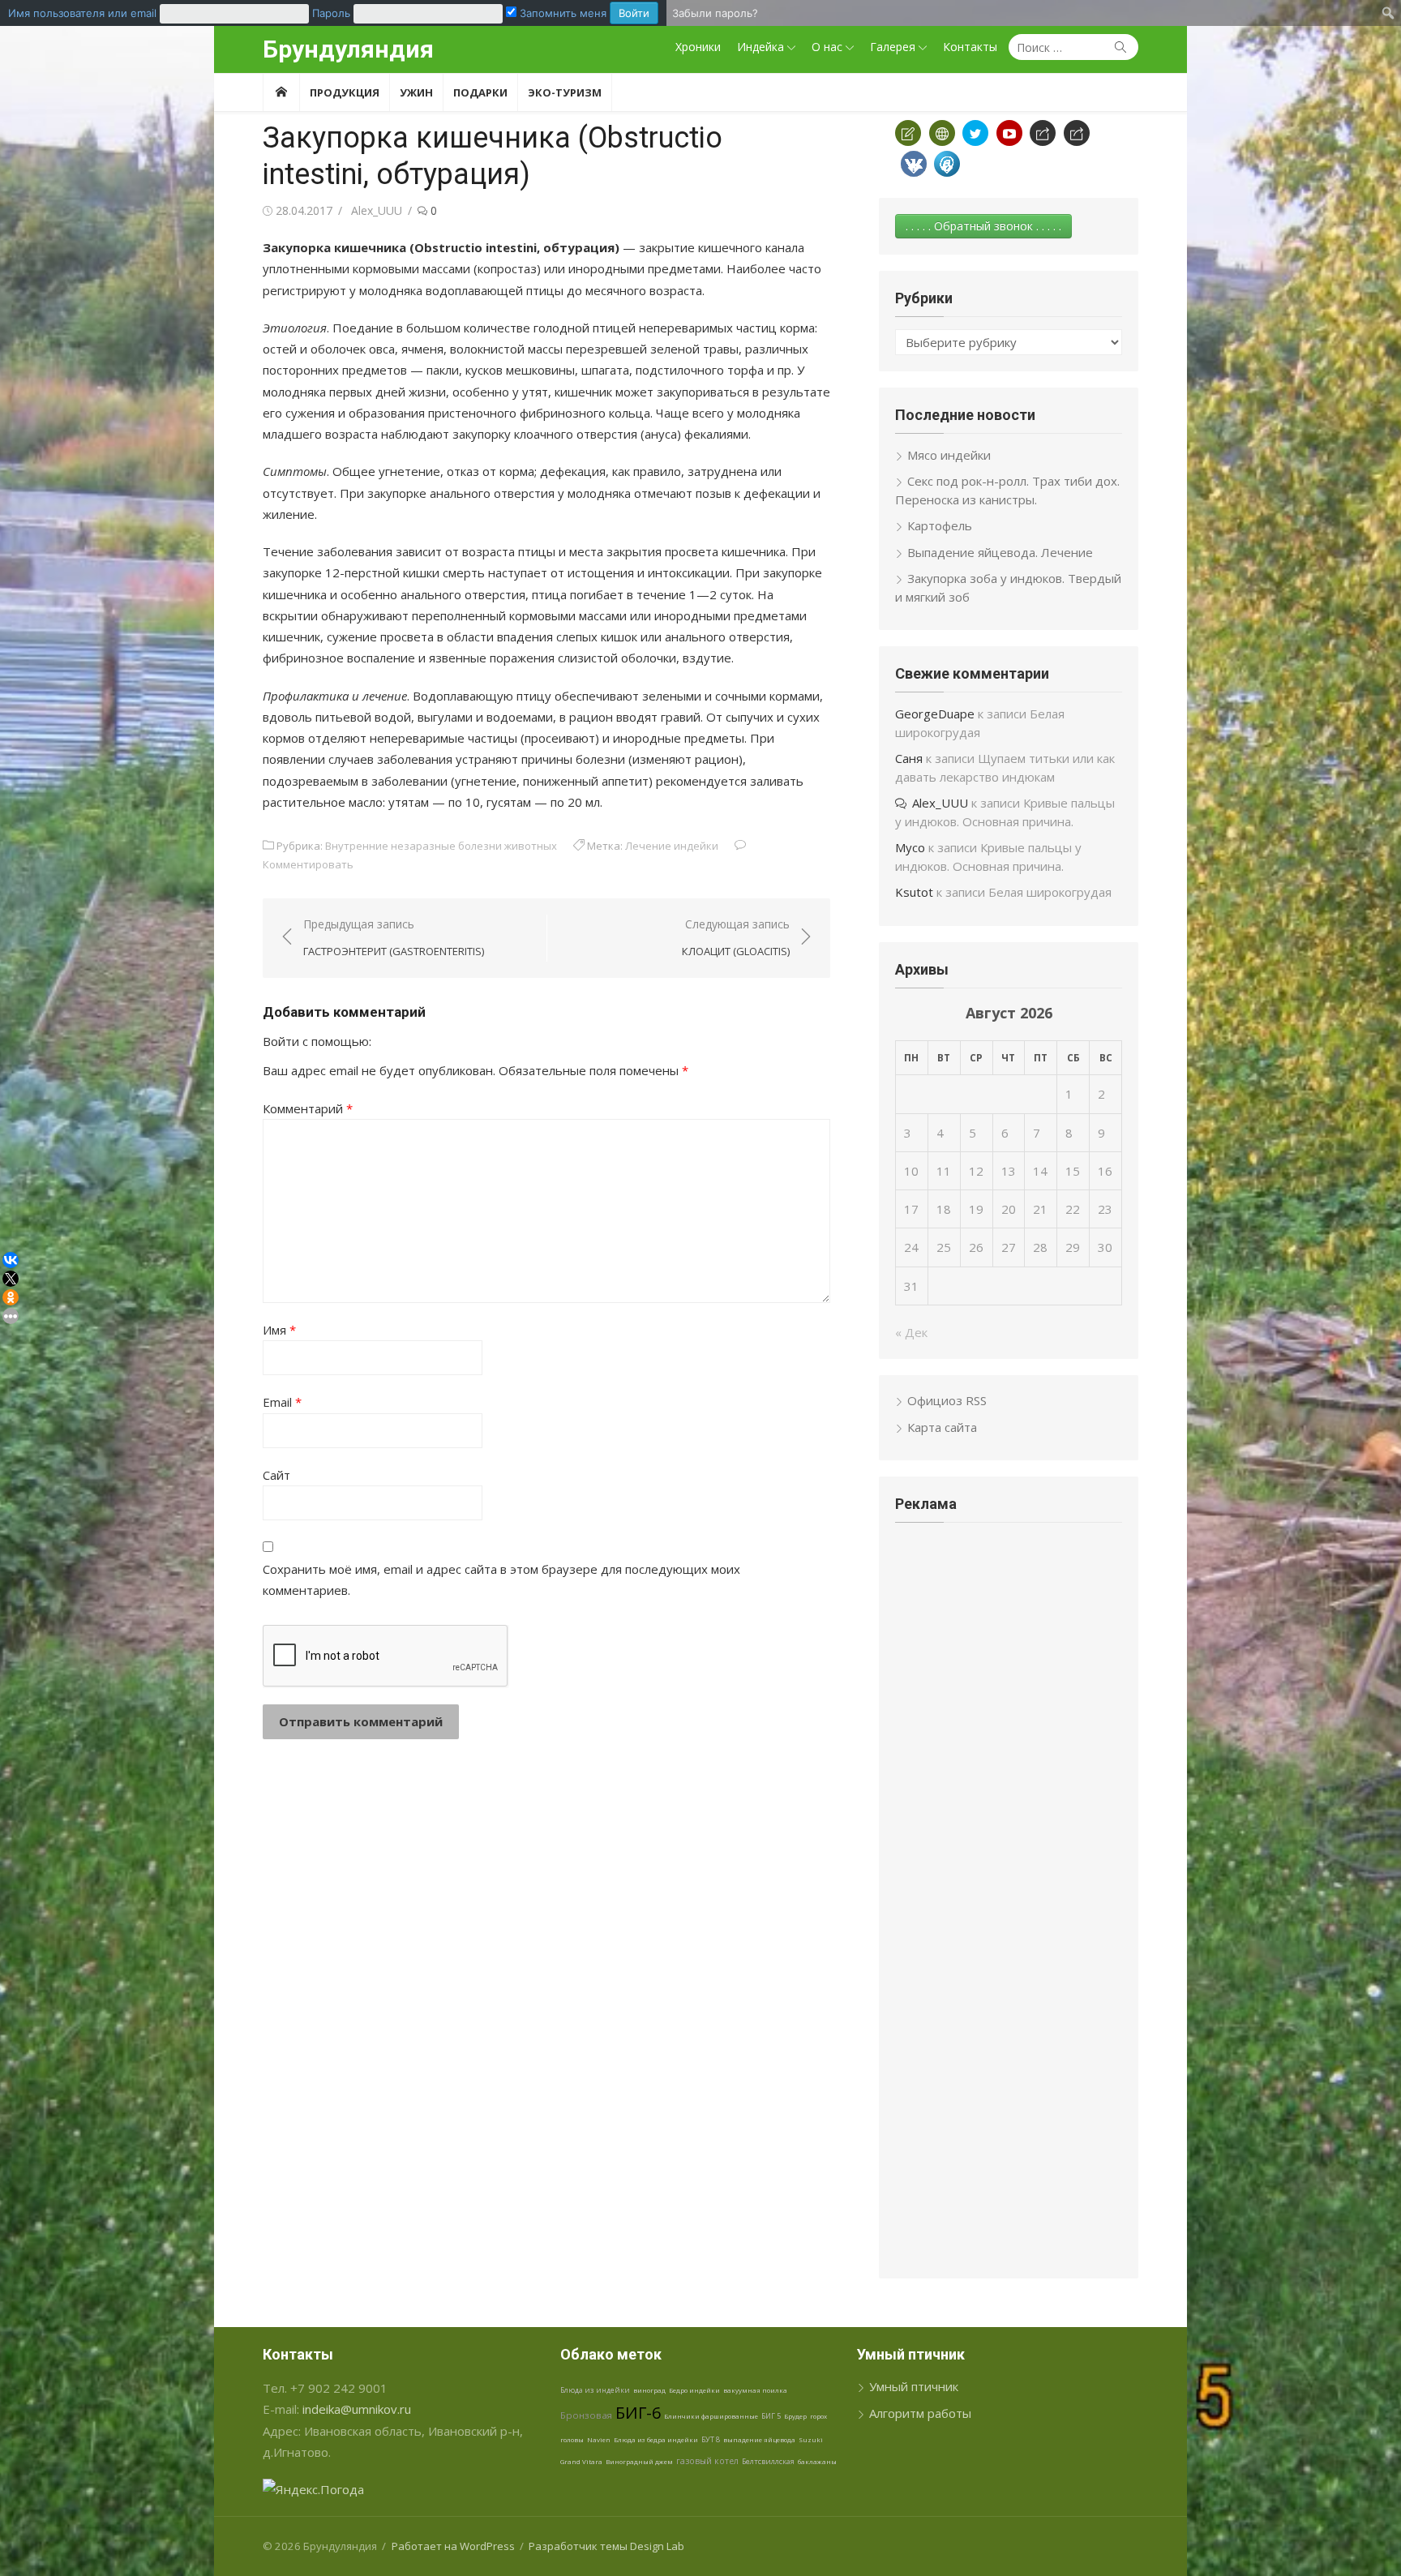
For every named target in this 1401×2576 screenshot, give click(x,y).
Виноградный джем (639, 2461)
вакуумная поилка (755, 2390)
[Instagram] (1077, 133)
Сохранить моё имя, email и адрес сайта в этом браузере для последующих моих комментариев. (501, 1579)
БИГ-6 (638, 2413)
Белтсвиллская (768, 2461)
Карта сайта (942, 1427)
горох (818, 2416)
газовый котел (707, 2461)
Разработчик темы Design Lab (606, 2546)
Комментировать (308, 864)
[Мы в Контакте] (914, 164)
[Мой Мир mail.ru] (947, 164)
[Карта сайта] (942, 133)
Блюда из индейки (595, 2390)
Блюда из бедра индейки (656, 2439)
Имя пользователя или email (82, 13)
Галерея (893, 47)
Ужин (416, 92)
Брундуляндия (348, 49)
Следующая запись (736, 938)
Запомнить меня (561, 13)
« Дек (911, 1332)
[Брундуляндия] (281, 92)
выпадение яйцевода (759, 2439)
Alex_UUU (377, 210)
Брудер (795, 2416)
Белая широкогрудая (1050, 892)
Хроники (698, 47)
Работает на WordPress (453, 2546)
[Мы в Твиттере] (975, 133)
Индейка (760, 47)
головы (572, 2439)
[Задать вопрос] (908, 133)
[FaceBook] (1043, 133)
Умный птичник (914, 2386)
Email (282, 1402)
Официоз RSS (947, 1400)
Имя (279, 1330)
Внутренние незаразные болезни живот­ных (441, 846)
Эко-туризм (565, 92)
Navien (599, 2439)
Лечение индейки (672, 846)
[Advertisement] (1009, 1656)
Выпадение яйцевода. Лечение (1000, 552)
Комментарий (308, 1108)
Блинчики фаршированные (711, 2416)
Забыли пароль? (715, 13)
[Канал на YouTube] (1009, 133)
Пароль (331, 13)
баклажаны (817, 2461)
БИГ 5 (771, 2416)
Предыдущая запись (394, 938)
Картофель (940, 525)
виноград (649, 2390)
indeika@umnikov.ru (357, 2409)
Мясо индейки (949, 455)
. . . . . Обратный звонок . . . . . (983, 226)
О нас (827, 47)
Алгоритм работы (920, 2413)
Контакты (970, 47)
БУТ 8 (711, 2439)
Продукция (345, 92)
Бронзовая (586, 2415)
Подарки (480, 92)
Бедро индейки (694, 2390)
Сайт (276, 1475)
